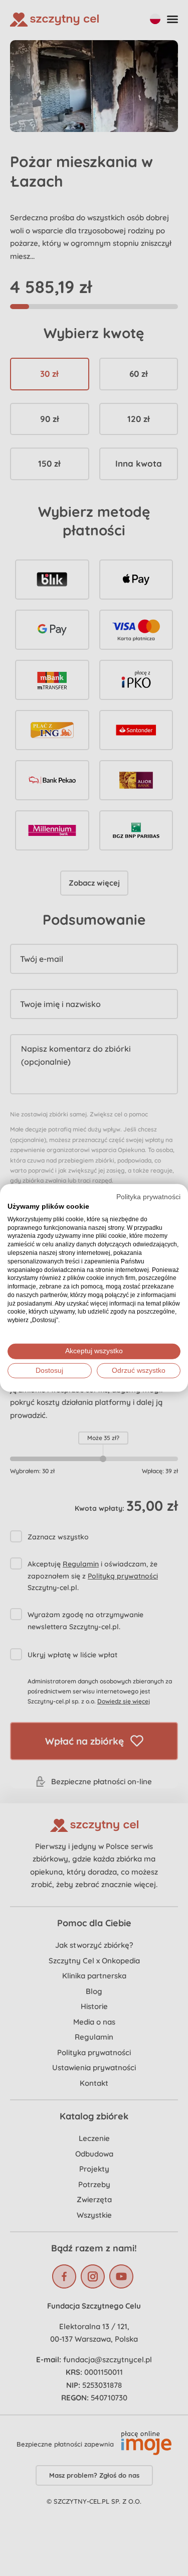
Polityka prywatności (148, 1197)
